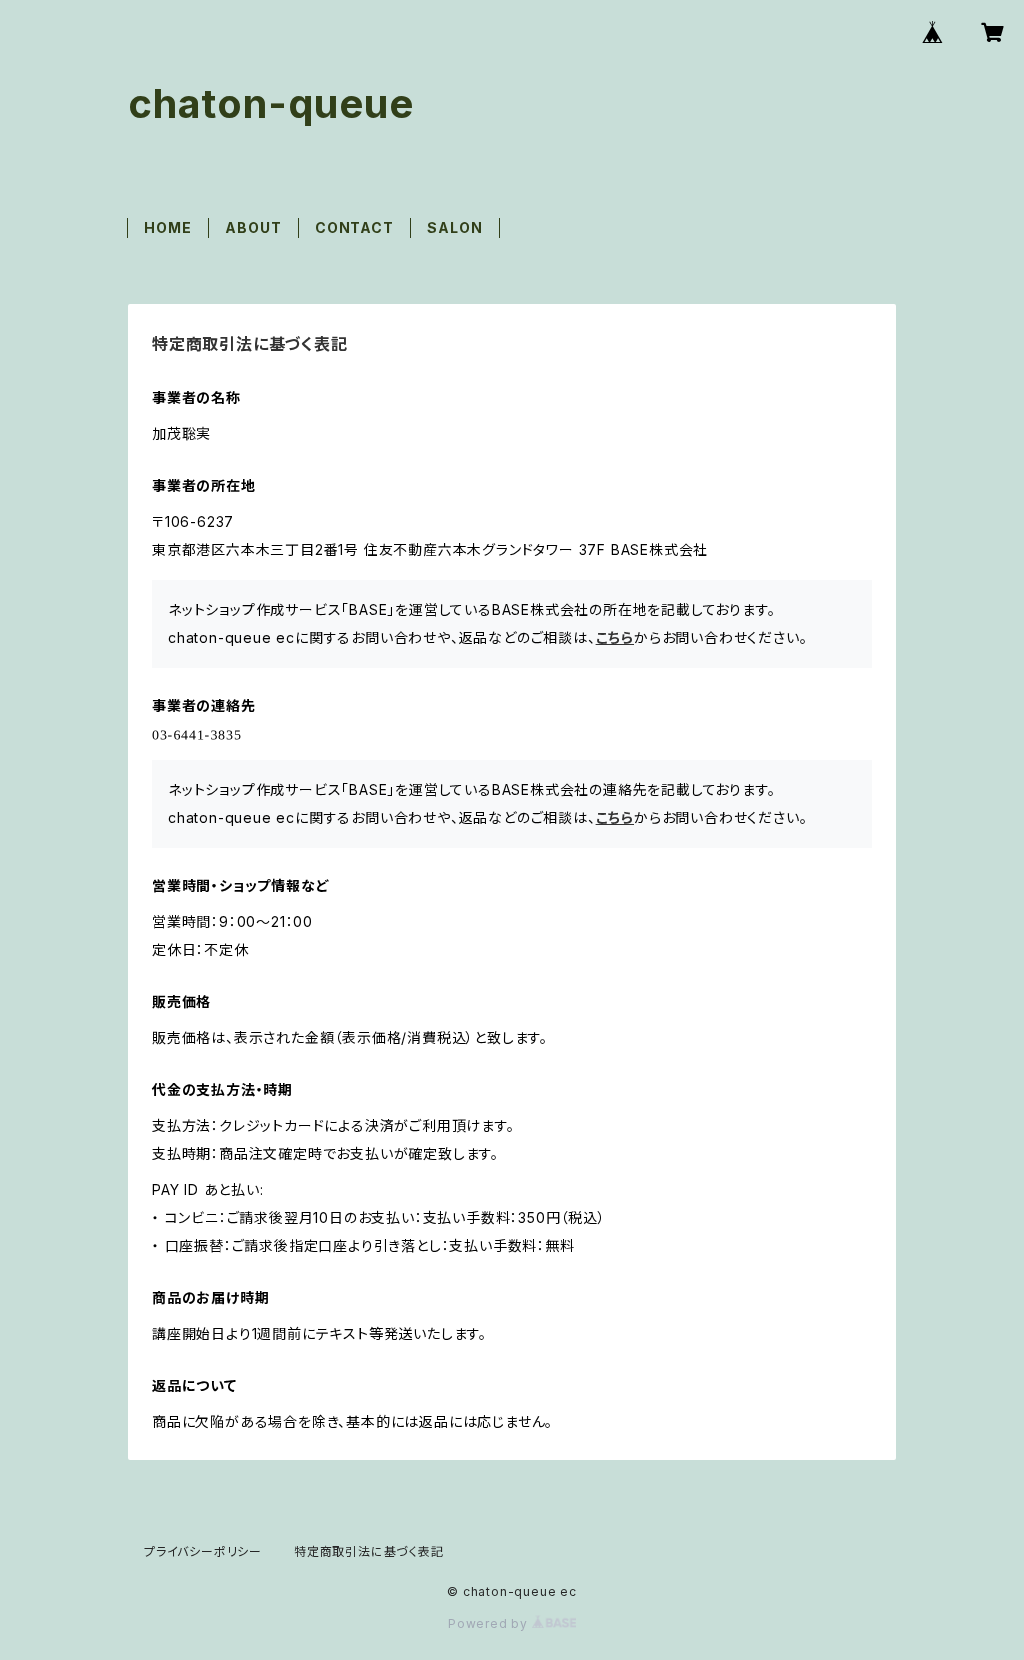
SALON (454, 227)
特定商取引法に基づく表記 (369, 1551)
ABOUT (253, 227)
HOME (167, 227)
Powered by (490, 1623)
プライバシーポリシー (203, 1551)
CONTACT (354, 227)
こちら (615, 637)
